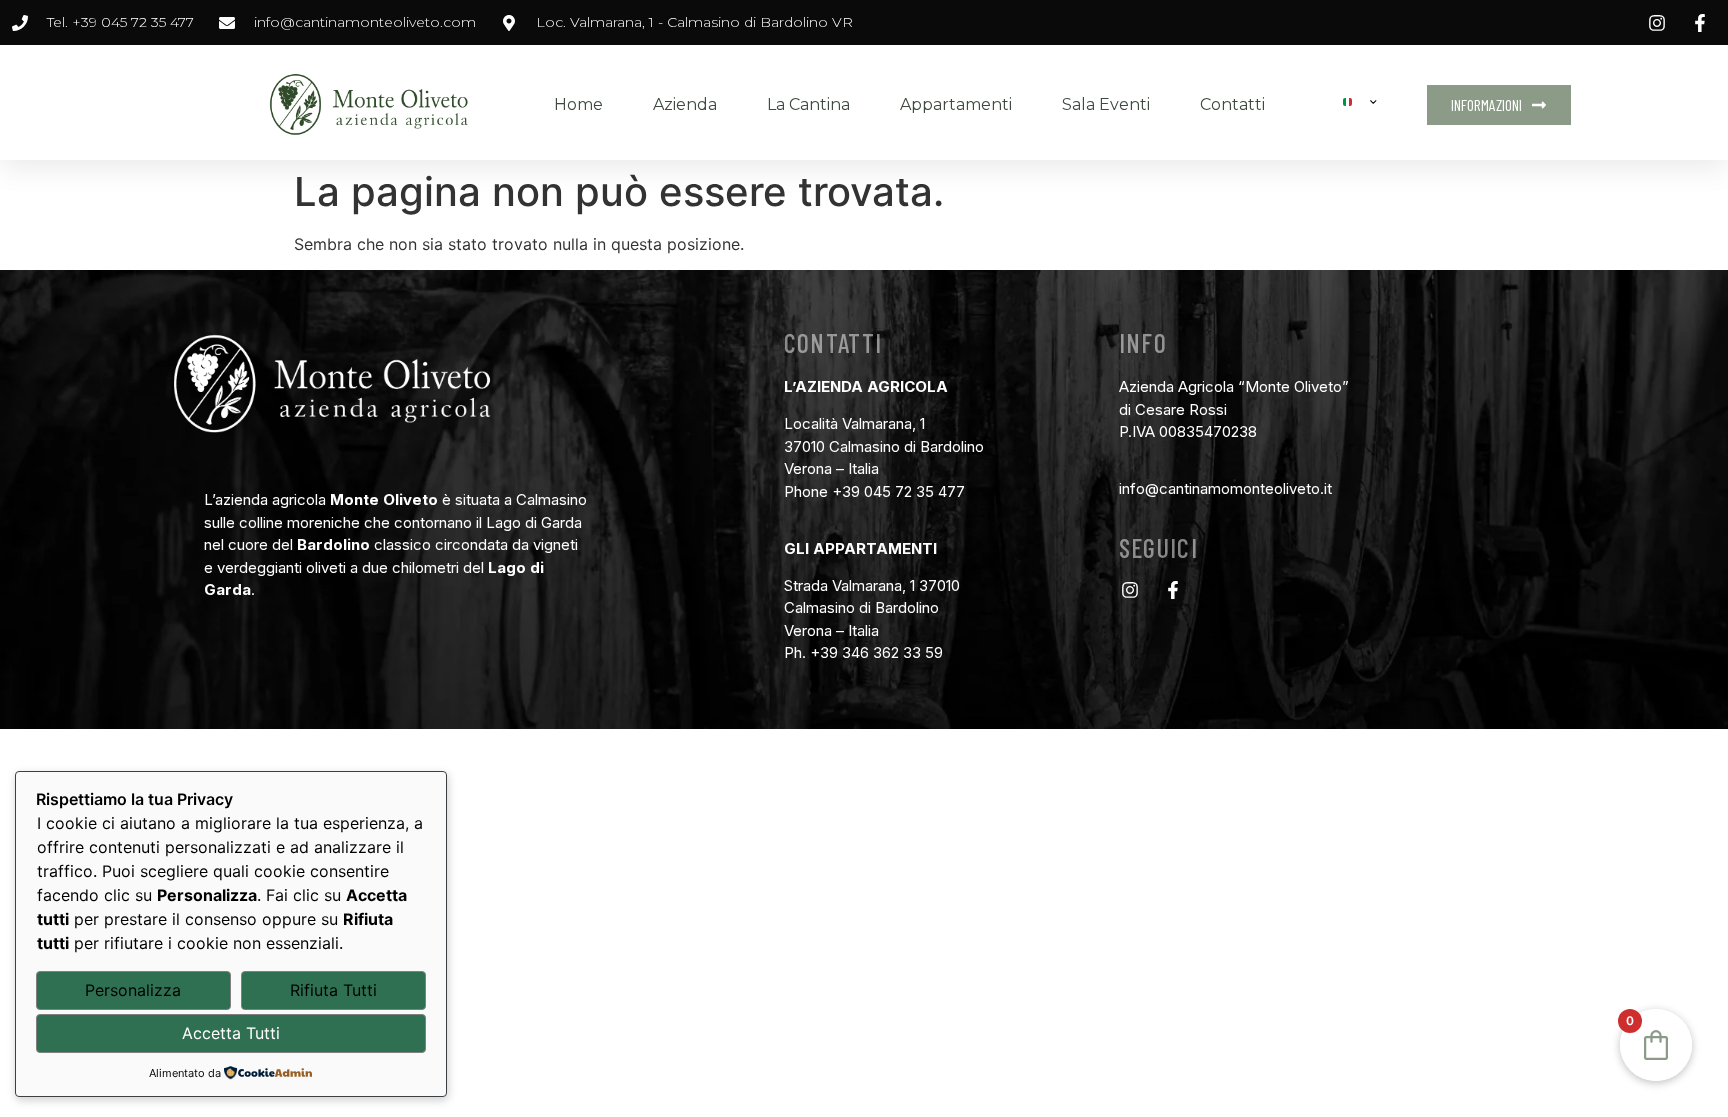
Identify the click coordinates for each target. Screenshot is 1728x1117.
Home (578, 104)
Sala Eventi (1106, 104)
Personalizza (133, 990)
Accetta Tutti (231, 1033)
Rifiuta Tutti (333, 990)
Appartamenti (956, 104)
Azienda (685, 104)
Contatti (1232, 104)
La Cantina (808, 104)
